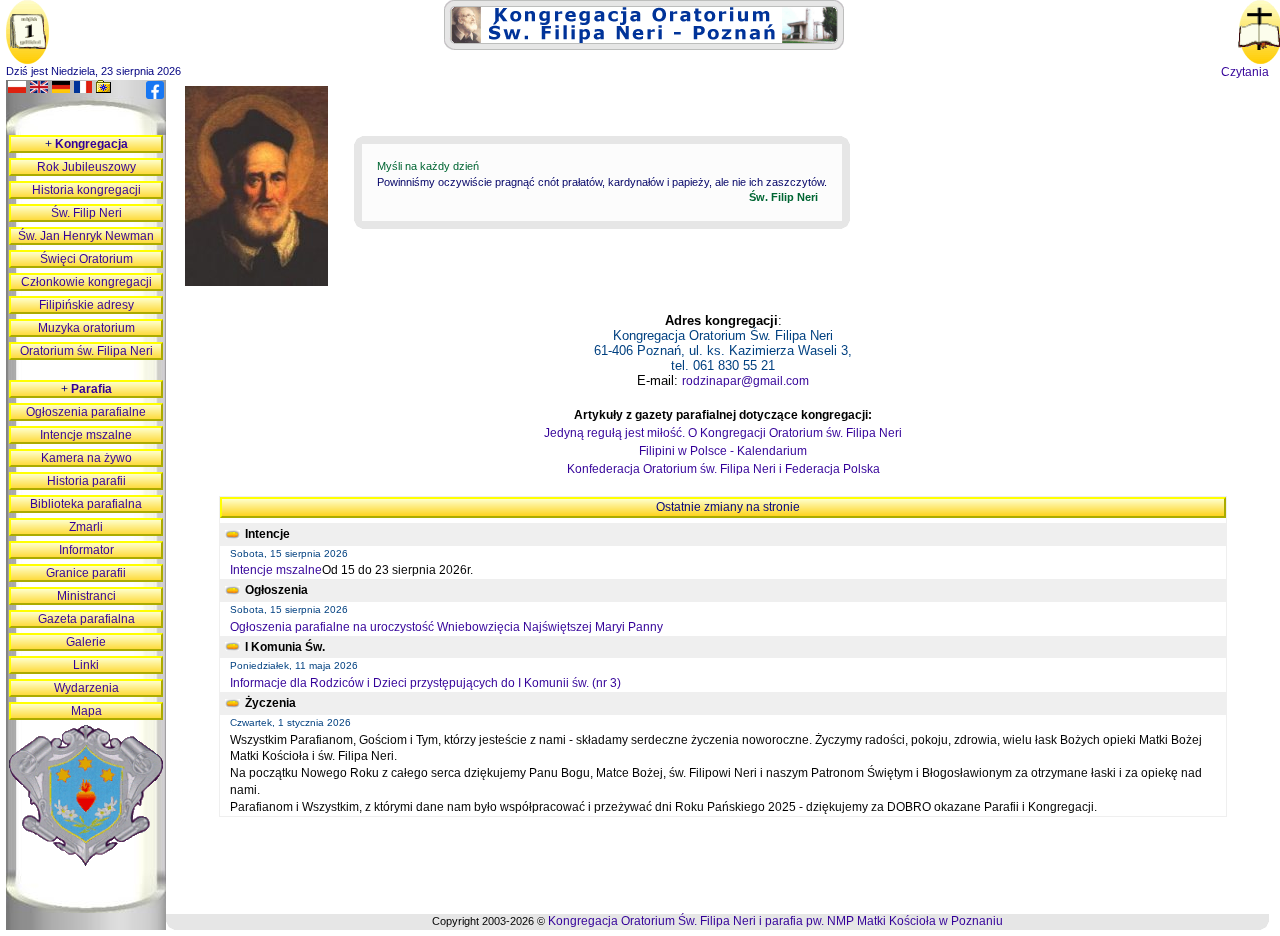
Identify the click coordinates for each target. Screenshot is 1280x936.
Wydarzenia (86, 688)
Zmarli (86, 527)
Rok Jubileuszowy (86, 167)
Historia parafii (86, 481)
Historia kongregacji (86, 190)
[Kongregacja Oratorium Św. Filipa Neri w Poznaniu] (644, 46)
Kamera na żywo (86, 458)
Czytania (1245, 72)
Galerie (86, 642)
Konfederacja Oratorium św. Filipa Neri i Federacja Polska (723, 469)
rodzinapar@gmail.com (745, 381)
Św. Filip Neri (86, 213)
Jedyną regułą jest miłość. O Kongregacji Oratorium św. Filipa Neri (723, 433)
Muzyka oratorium (86, 328)
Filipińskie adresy (86, 305)
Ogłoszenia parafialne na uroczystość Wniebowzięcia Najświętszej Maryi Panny (446, 627)
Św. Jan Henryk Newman (86, 236)
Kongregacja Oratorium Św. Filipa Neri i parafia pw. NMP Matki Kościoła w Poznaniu (775, 921)
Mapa (86, 711)
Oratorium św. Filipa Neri (86, 351)
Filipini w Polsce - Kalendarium (723, 451)
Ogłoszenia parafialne (86, 412)
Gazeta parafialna (86, 619)
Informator (86, 550)
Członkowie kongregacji (86, 282)
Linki (86, 665)
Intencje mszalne (276, 570)
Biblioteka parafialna (86, 504)
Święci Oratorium (86, 259)
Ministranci (86, 596)
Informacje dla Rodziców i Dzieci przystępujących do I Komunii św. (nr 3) (425, 683)
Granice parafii (86, 573)
